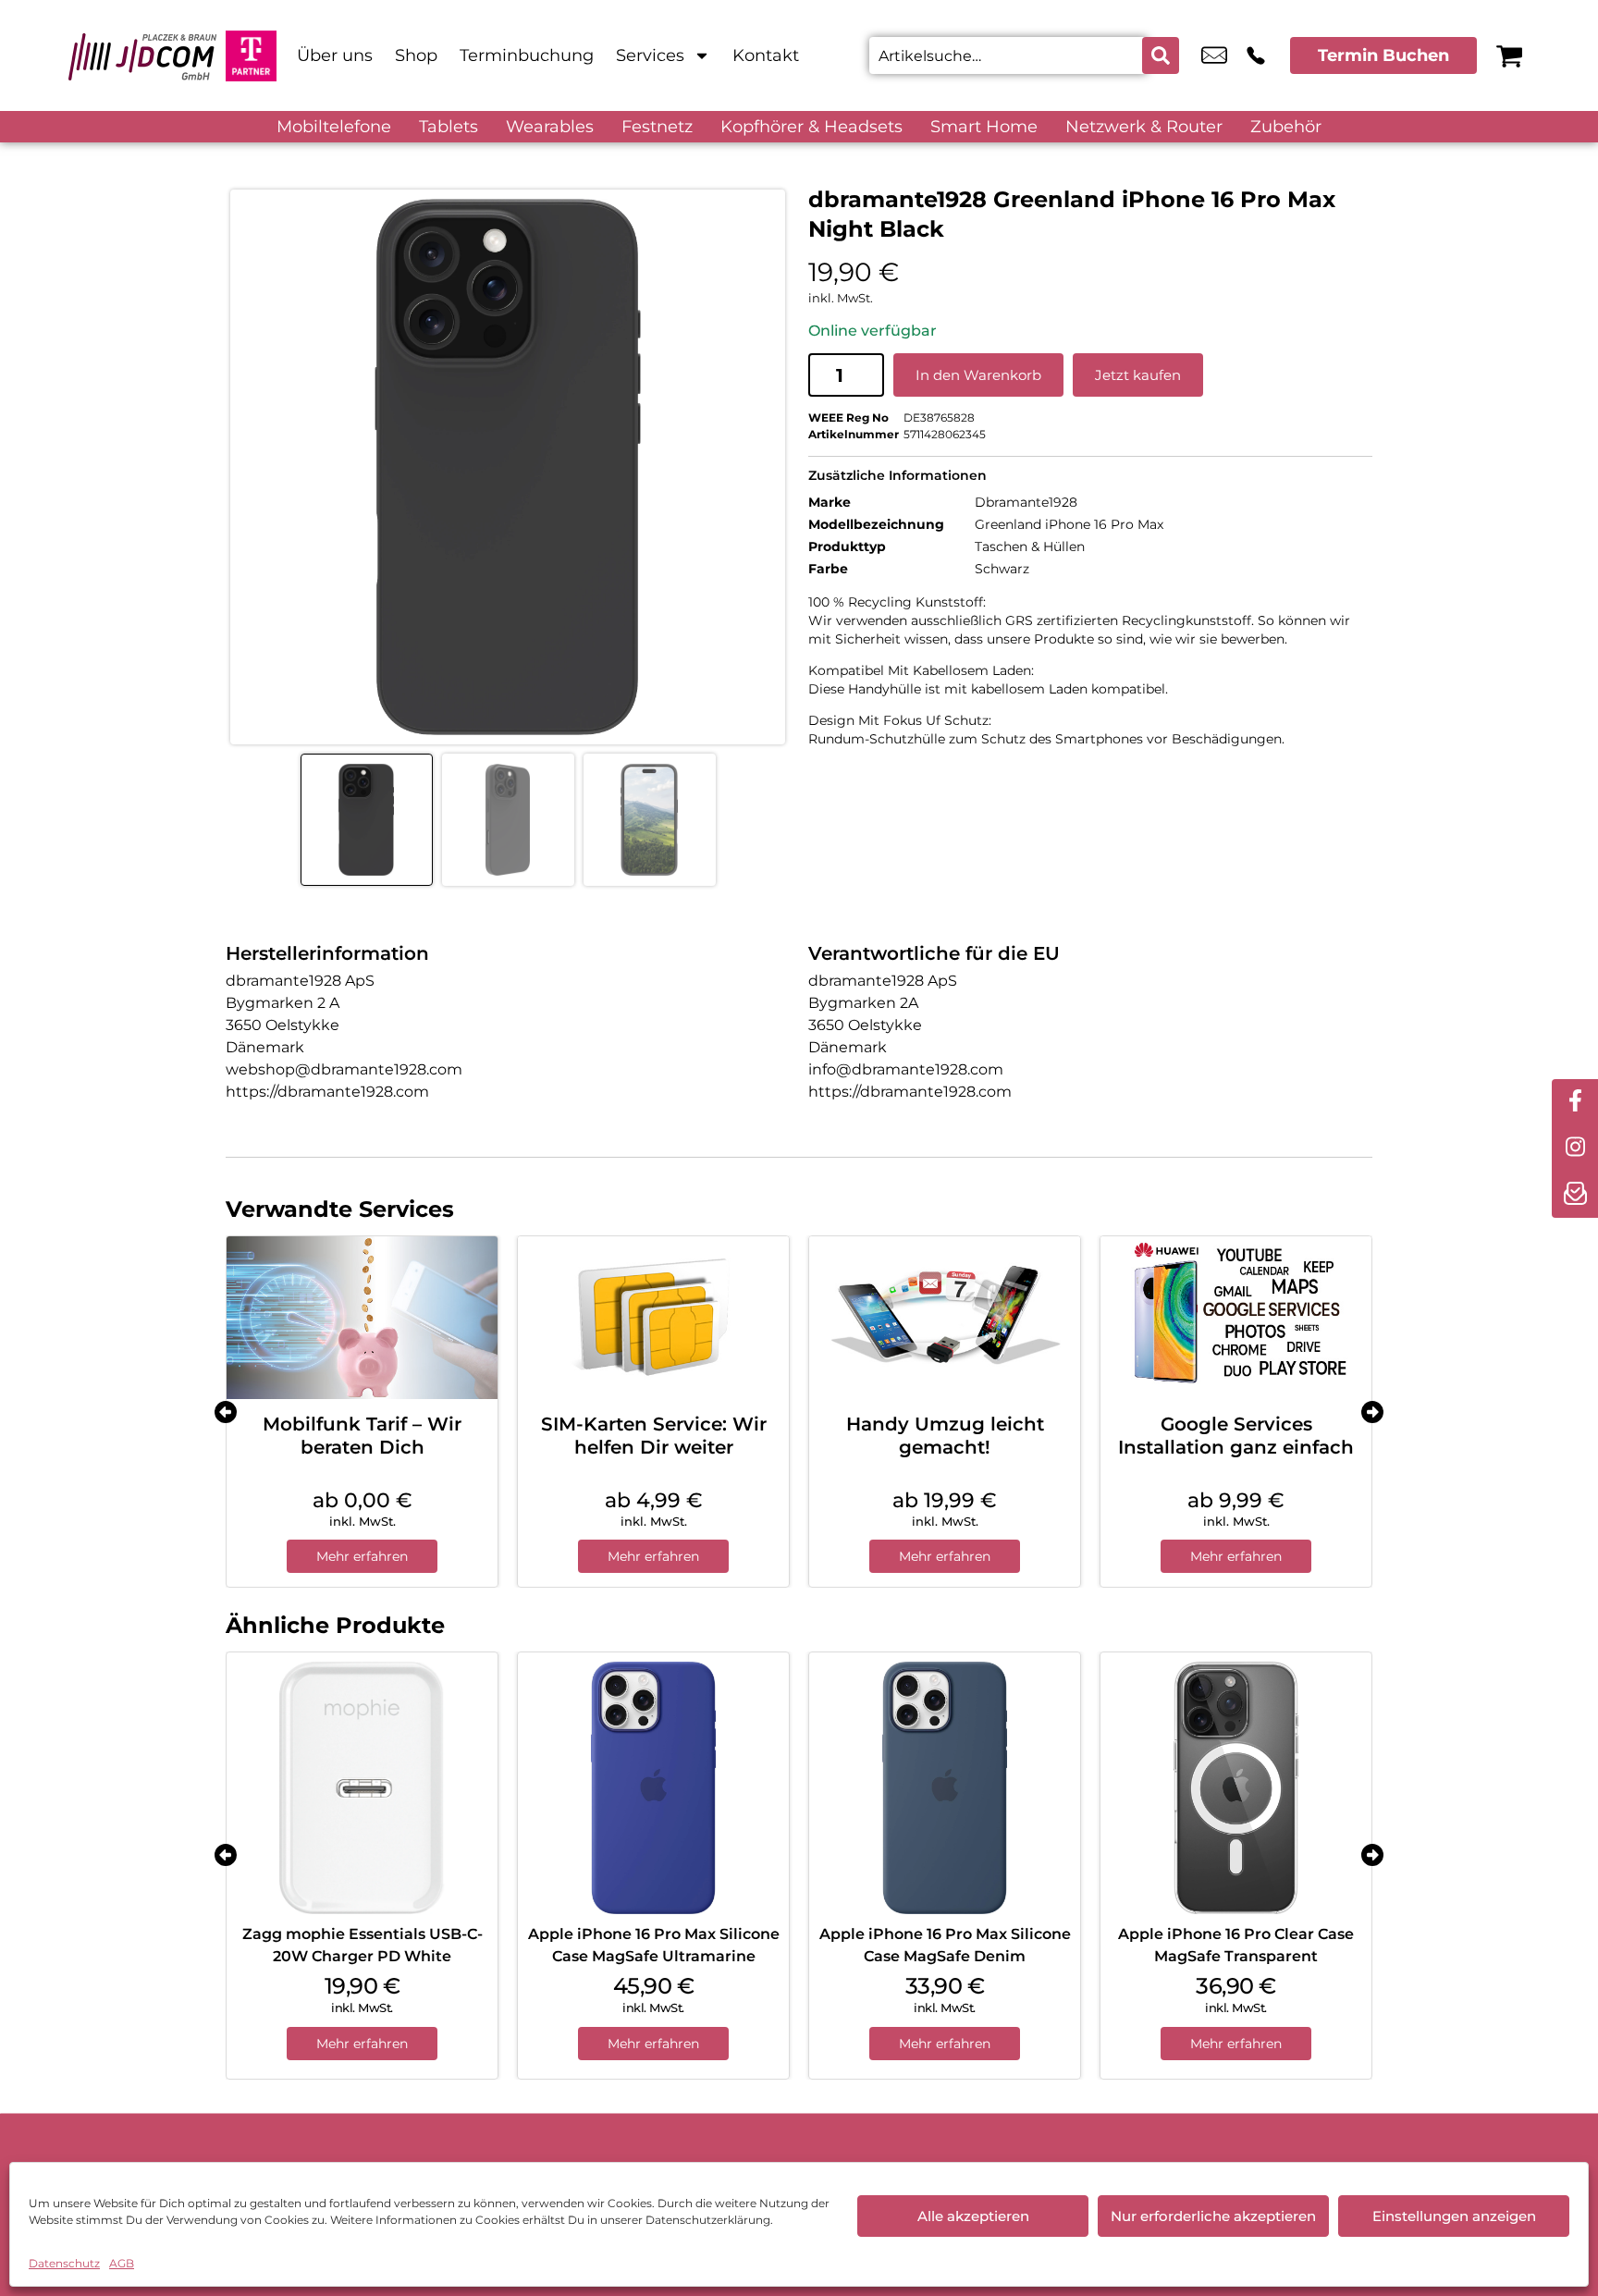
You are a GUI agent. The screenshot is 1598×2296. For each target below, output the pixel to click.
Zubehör (1286, 127)
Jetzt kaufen (1138, 375)
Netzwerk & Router (1144, 127)
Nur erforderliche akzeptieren (1213, 2216)
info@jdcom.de (1214, 55)
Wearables (550, 127)
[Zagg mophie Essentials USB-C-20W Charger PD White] (362, 1788)
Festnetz (657, 127)
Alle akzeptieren (973, 2216)
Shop (416, 55)
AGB (122, 2263)
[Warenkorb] (1509, 55)
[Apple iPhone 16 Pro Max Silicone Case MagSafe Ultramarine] (653, 1788)
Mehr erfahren (362, 1556)
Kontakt (766, 55)
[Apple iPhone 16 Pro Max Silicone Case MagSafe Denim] (945, 1788)
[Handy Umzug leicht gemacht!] (945, 1318)
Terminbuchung (527, 55)
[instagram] (1575, 1148)
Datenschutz (64, 2263)
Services (650, 55)
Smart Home (984, 127)
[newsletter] (1575, 1195)
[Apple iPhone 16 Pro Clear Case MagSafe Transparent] (1236, 1788)
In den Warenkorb (978, 375)
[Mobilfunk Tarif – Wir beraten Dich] (362, 1318)
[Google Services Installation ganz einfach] (1236, 1318)
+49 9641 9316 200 (1256, 55)
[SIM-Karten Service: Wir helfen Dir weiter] (653, 1318)
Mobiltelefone (334, 127)
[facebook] (1575, 1102)
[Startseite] (142, 55)
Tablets (449, 127)
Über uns (335, 55)
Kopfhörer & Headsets (811, 127)
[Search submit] (1161, 55)
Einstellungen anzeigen (1454, 2216)
